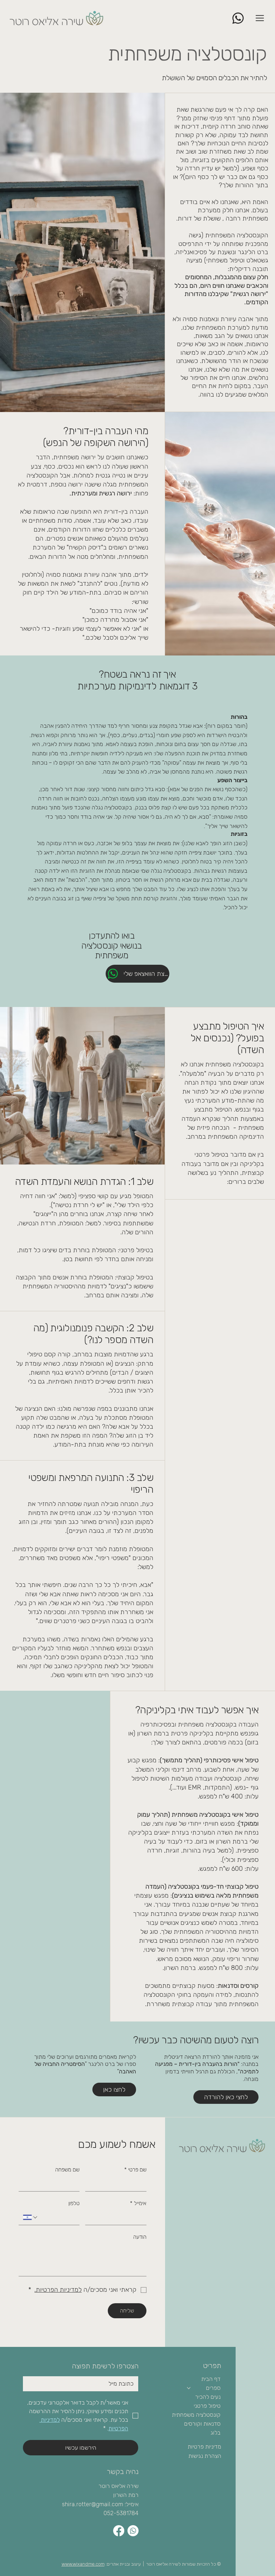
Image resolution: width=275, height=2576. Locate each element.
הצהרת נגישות (205, 2456)
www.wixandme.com (83, 2564)
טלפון (74, 2203)
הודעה (140, 2237)
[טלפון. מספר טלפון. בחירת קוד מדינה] (31, 2217)
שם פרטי (135, 2170)
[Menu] (260, 18)
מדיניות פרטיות (204, 2447)
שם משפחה (67, 2170)
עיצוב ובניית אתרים (124, 2564)
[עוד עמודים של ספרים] (189, 2388)
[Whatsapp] (133, 2531)
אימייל (138, 2203)
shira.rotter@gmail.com (93, 2504)
